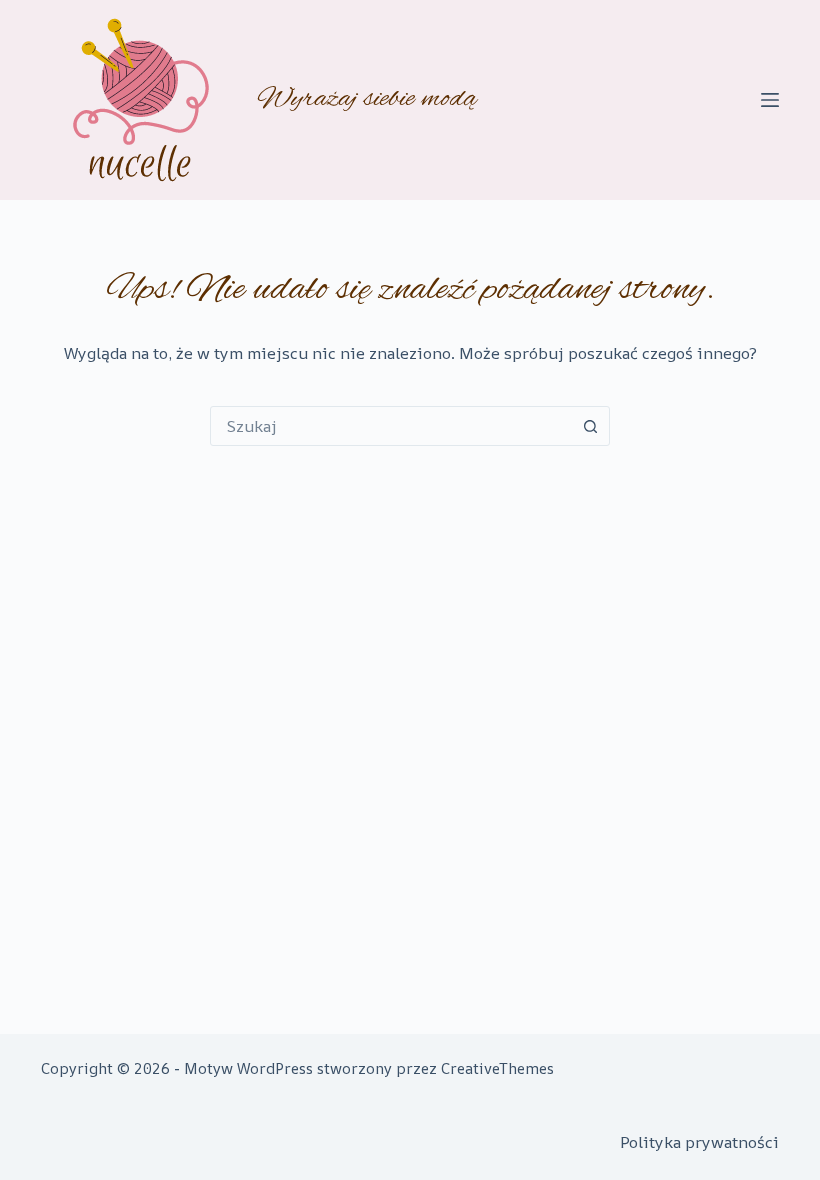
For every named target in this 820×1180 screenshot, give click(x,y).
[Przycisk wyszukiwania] (590, 426)
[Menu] (770, 100)
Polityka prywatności (699, 1142)
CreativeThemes (497, 1068)
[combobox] (391, 426)
